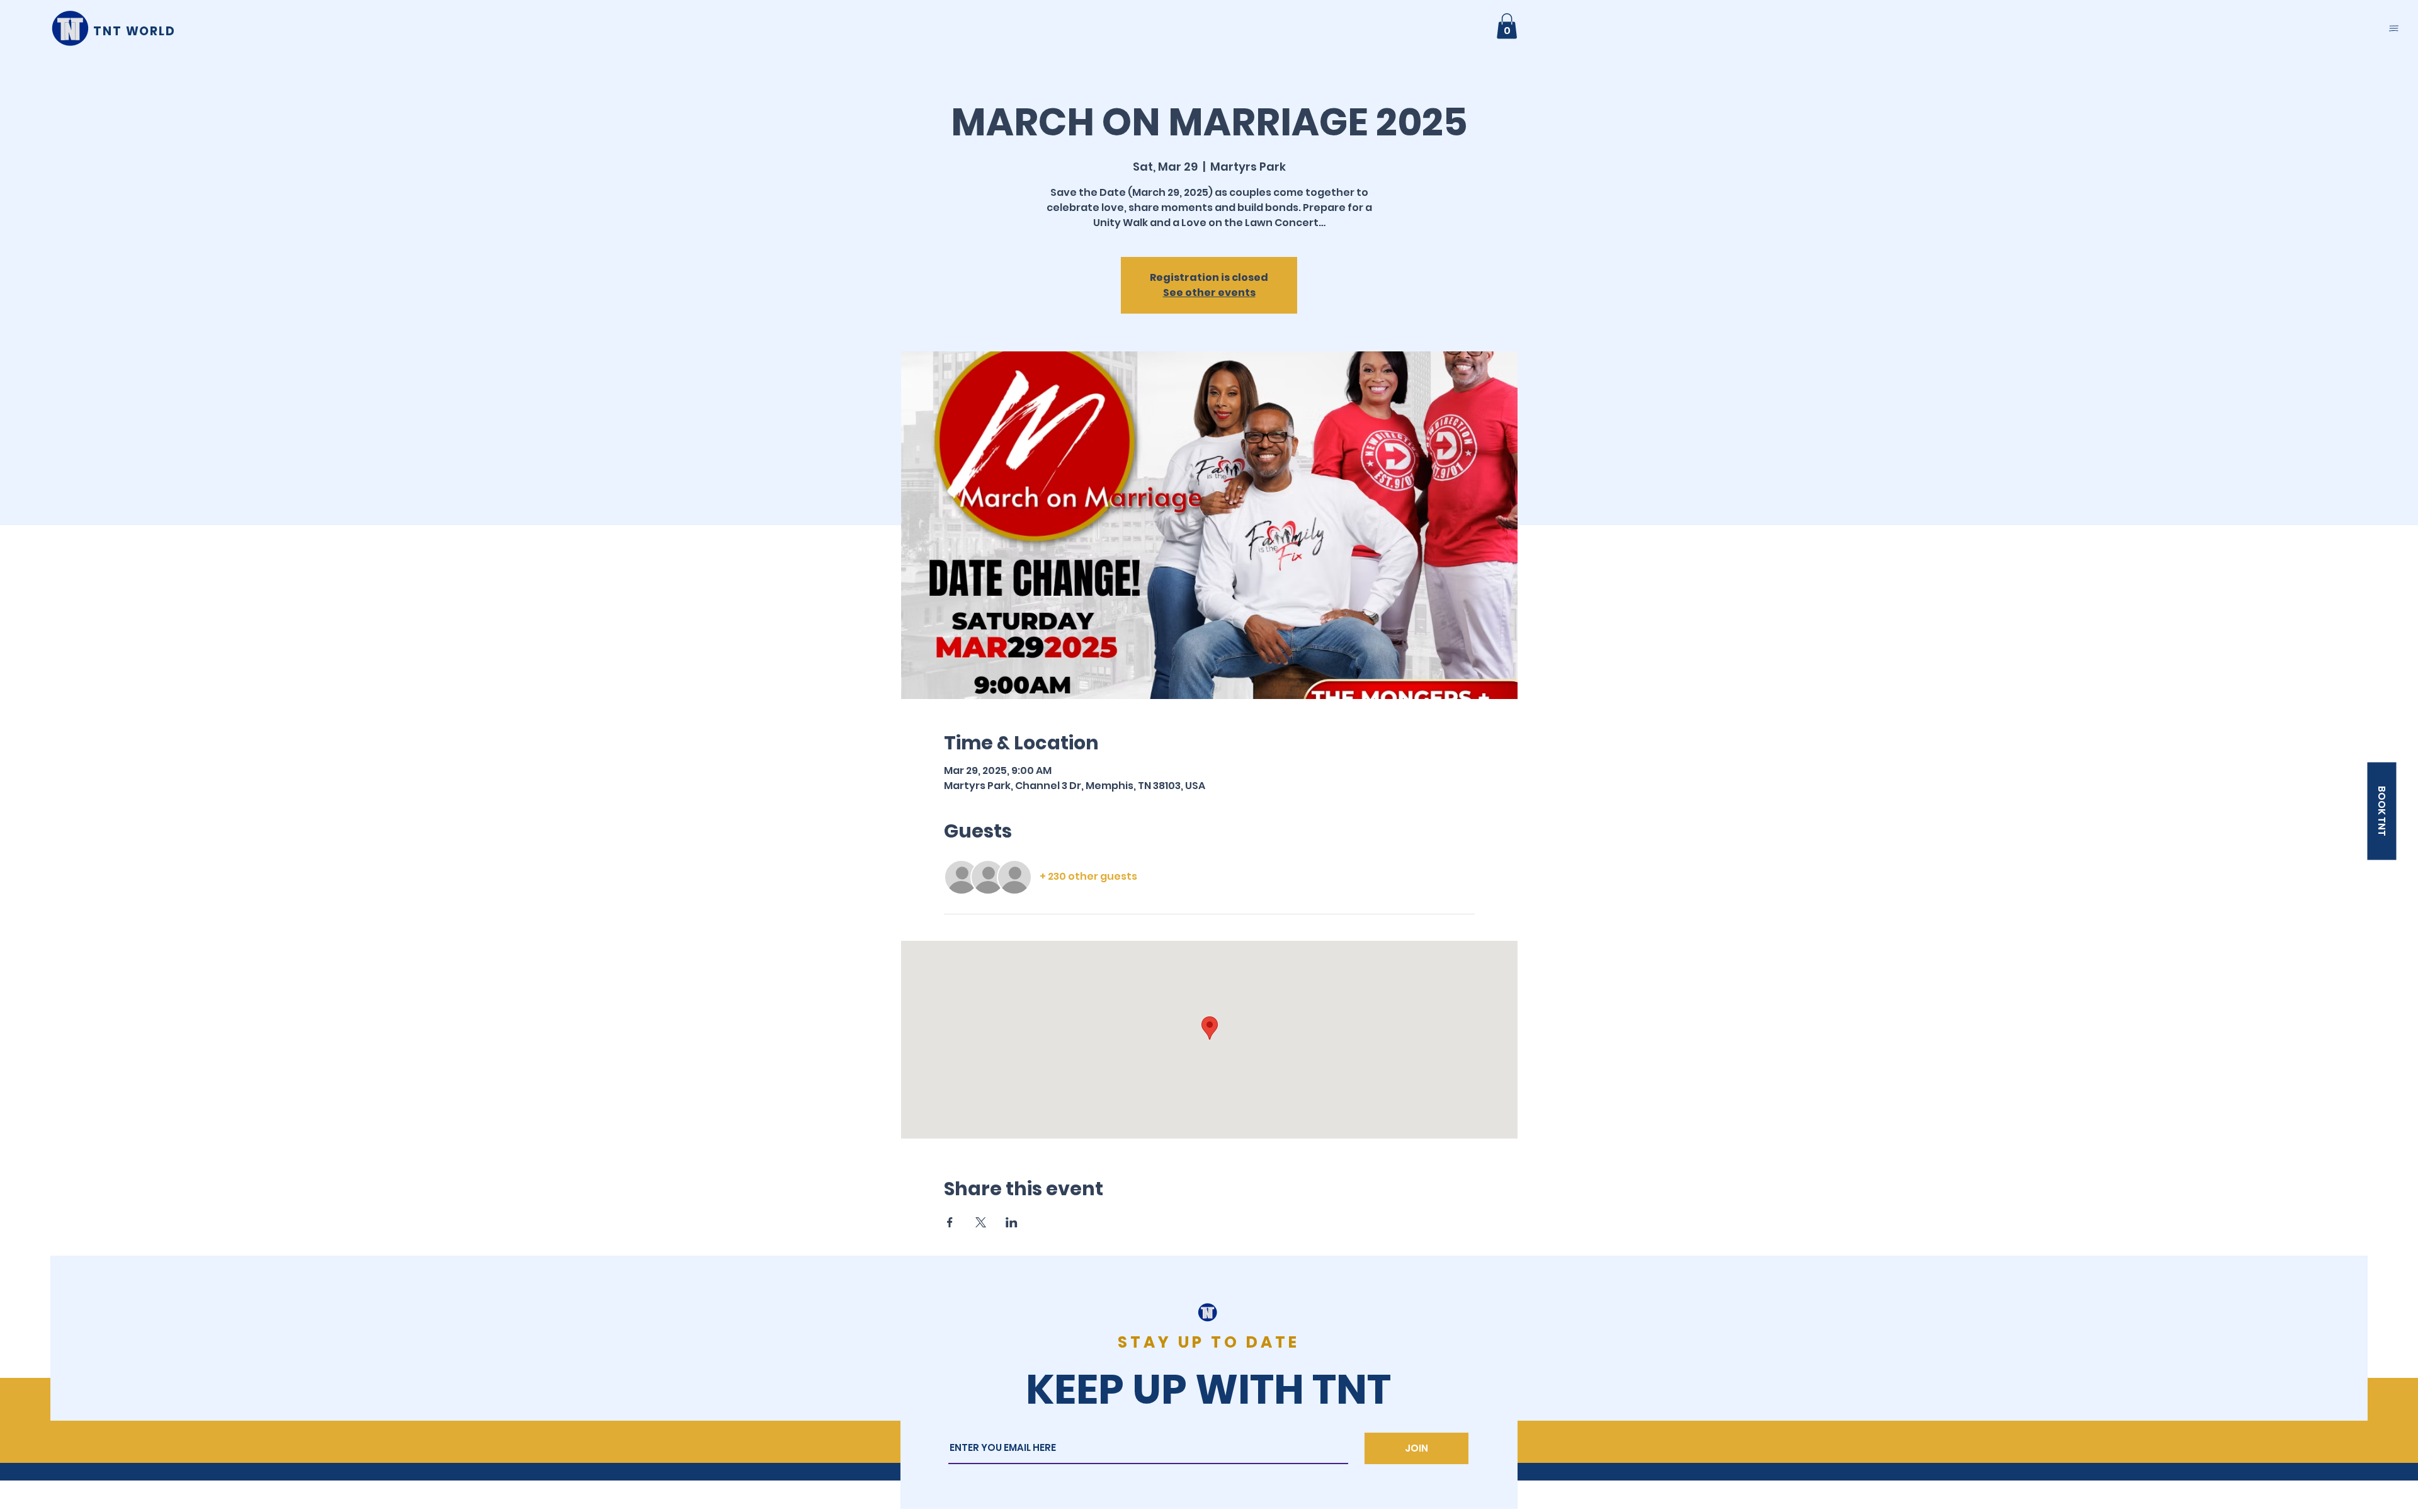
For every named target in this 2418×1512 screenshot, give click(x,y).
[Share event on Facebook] (950, 1222)
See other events (1209, 293)
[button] (2394, 28)
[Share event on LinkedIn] (1012, 1222)
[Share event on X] (981, 1222)
